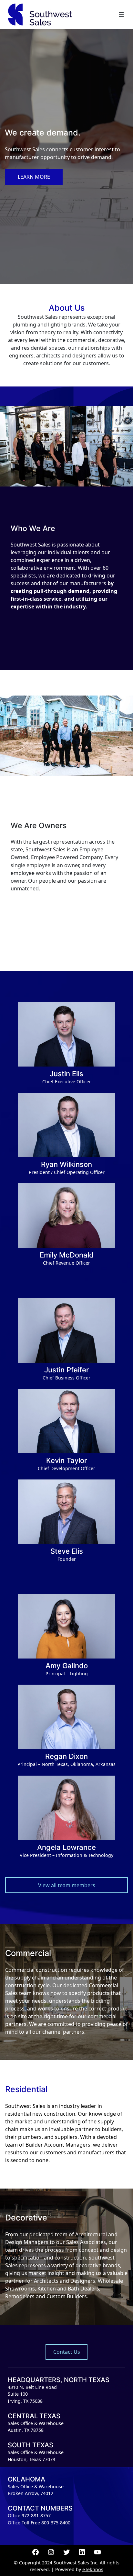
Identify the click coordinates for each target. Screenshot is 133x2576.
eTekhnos (93, 2569)
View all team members (67, 1885)
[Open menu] (121, 15)
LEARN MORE (34, 177)
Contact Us (67, 2352)
